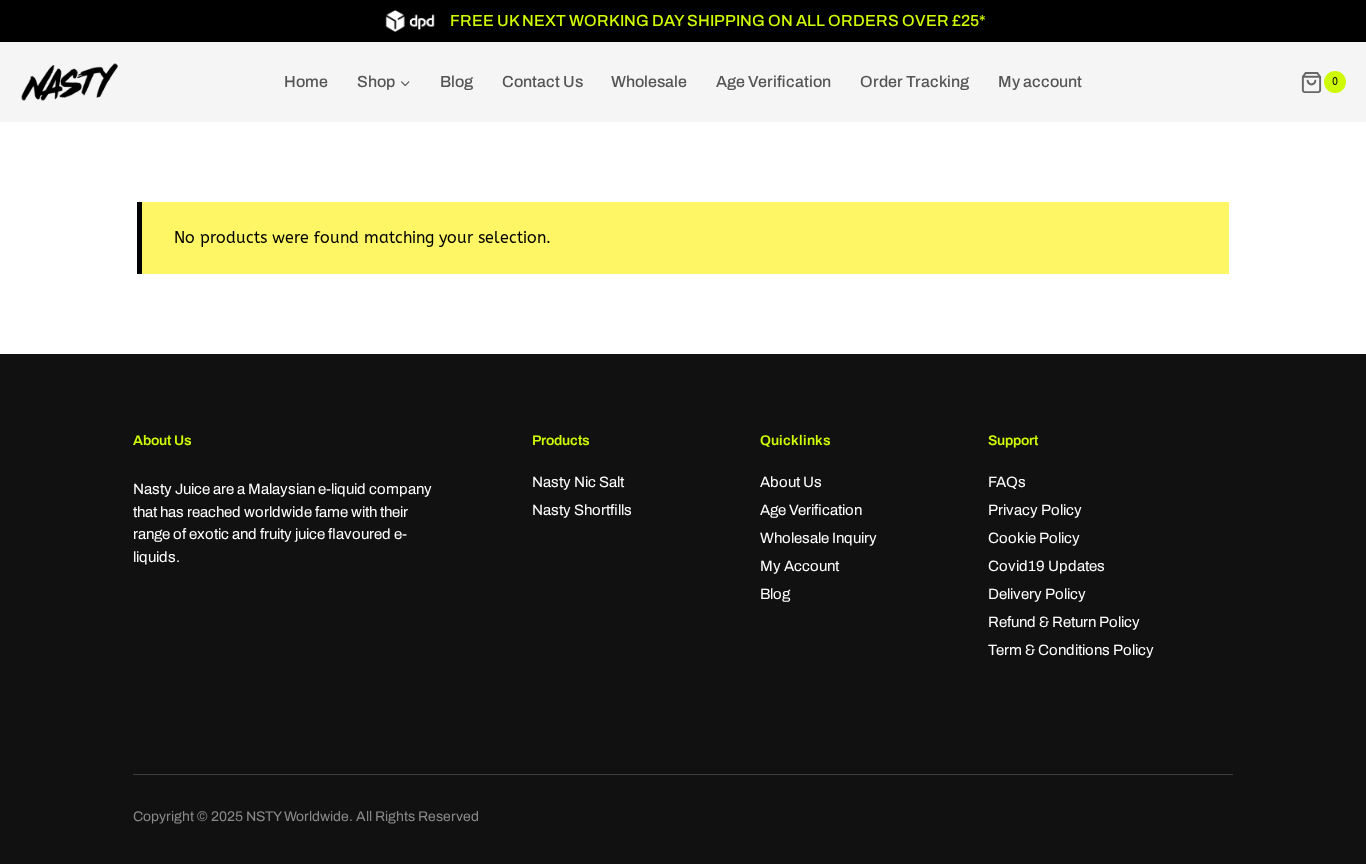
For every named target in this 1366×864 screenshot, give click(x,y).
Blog (456, 81)
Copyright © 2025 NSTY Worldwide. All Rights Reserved (306, 816)
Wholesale (649, 81)
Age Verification (773, 81)
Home (306, 81)
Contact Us (542, 81)
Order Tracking (914, 81)
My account (1040, 81)
